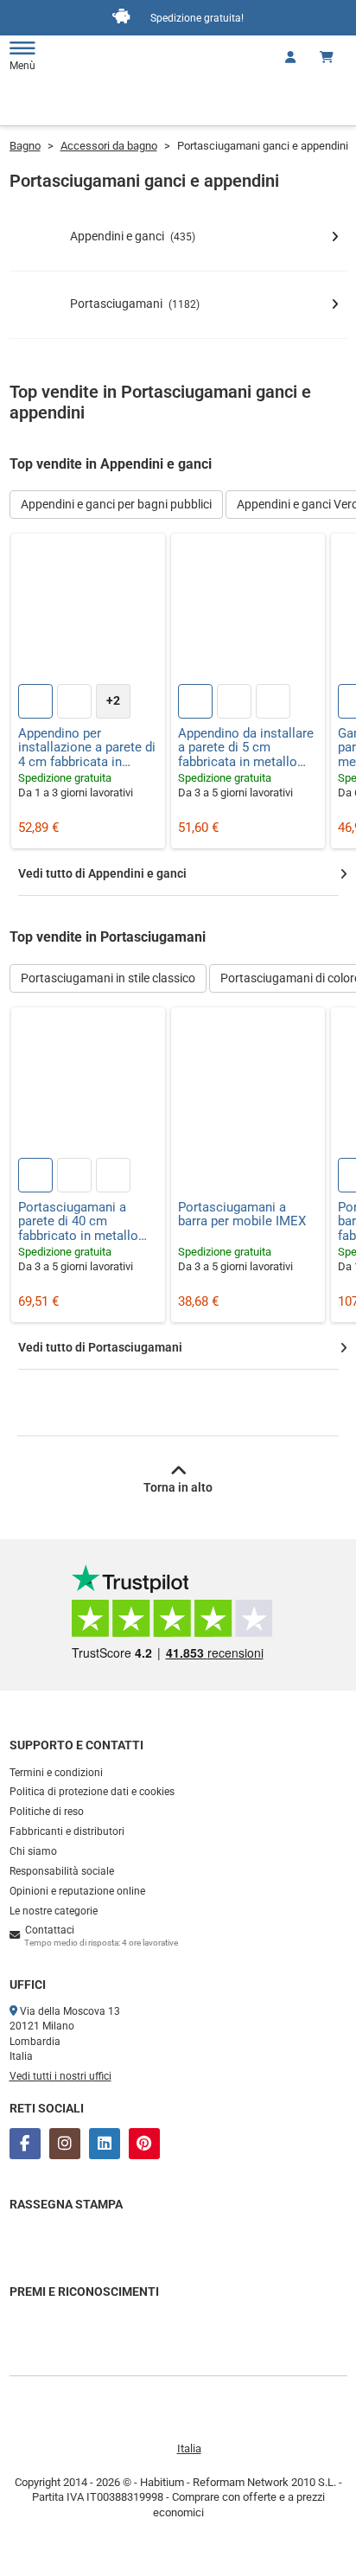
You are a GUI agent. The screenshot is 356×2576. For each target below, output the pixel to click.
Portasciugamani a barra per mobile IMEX (242, 1214)
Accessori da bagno (109, 146)
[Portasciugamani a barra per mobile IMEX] (248, 1084)
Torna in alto (178, 1487)
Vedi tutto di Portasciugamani (100, 1347)
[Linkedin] (105, 2144)
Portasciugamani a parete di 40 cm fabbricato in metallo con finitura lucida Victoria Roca (78, 1222)
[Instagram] (65, 2144)
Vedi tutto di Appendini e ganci (102, 873)
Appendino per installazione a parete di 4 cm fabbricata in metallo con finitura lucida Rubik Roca (87, 748)
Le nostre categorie (54, 1911)
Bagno (25, 146)
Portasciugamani (135, 304)
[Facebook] (25, 2144)
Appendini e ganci (133, 236)
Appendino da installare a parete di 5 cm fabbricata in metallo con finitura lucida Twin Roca (246, 748)
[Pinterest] (144, 2144)
